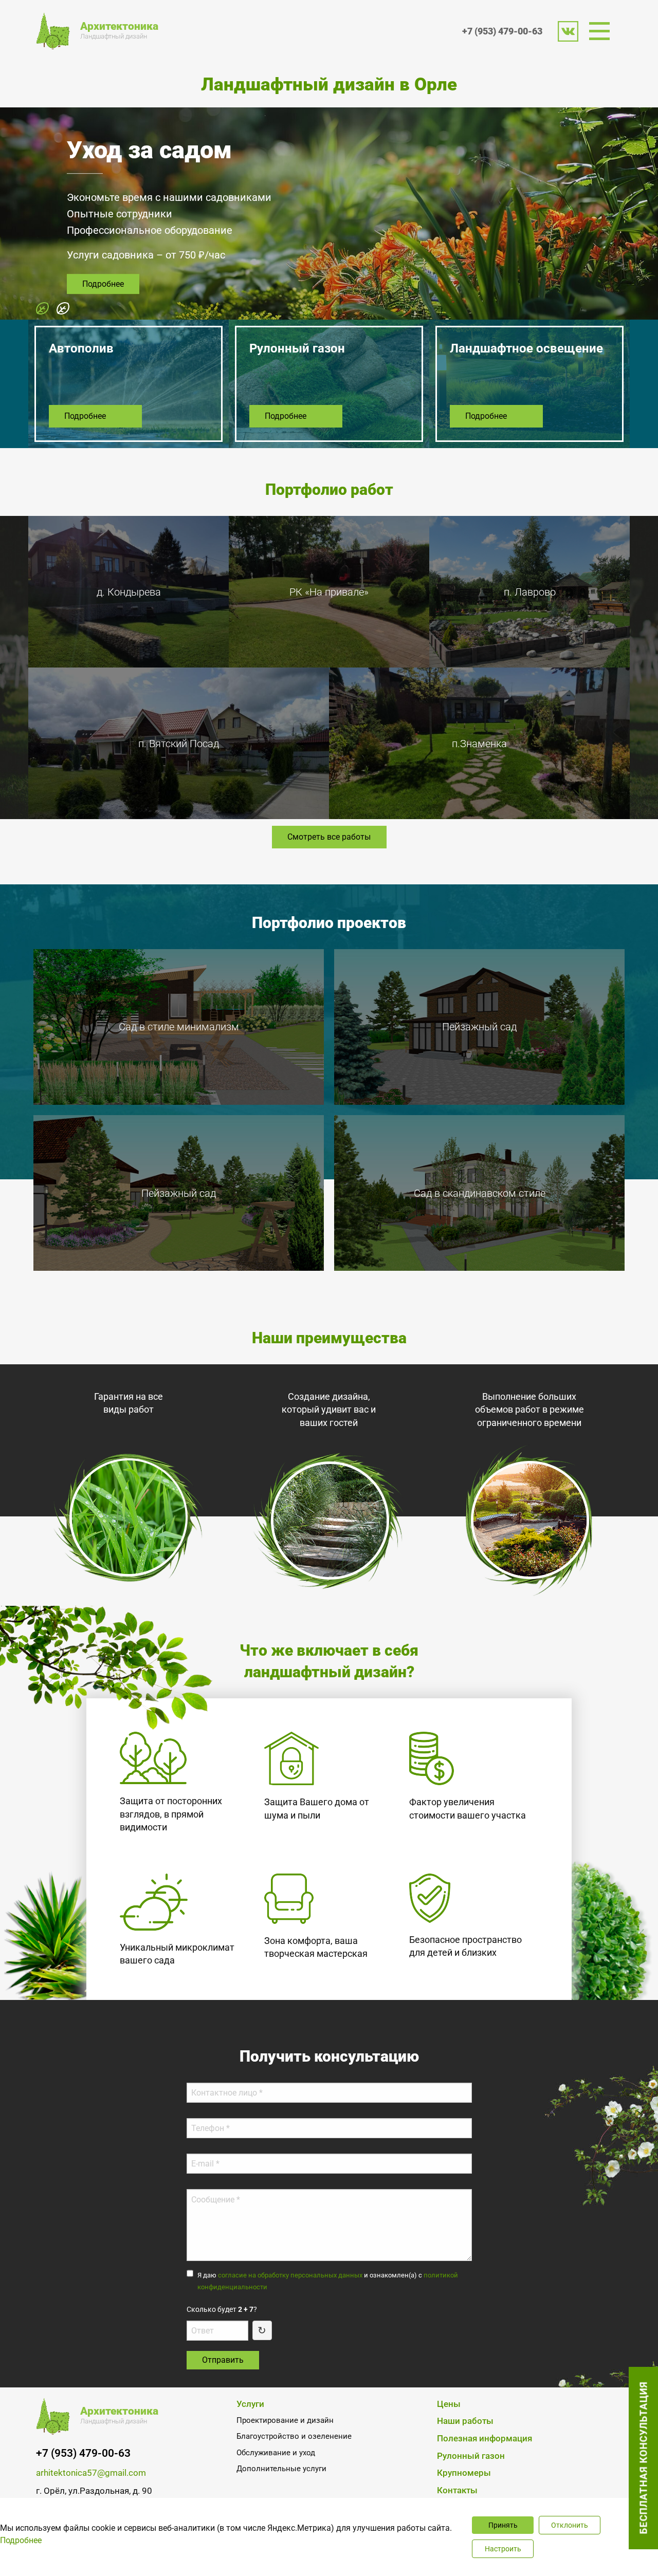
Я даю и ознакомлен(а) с (328, 2281)
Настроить (503, 2549)
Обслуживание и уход (276, 2453)
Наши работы (465, 2421)
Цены (449, 2404)
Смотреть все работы (329, 837)
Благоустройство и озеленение (294, 2436)
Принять (503, 2525)
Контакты (457, 2490)
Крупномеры (464, 2473)
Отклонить (570, 2525)
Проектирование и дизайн (285, 2420)
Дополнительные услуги (281, 2469)
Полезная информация (485, 2439)
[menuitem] (603, 31)
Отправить (223, 2360)
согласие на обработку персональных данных (290, 2275)
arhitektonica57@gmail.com (91, 2473)
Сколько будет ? (222, 2309)
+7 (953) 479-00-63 (502, 31)
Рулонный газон (471, 2456)
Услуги (250, 2404)
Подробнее (103, 305)
